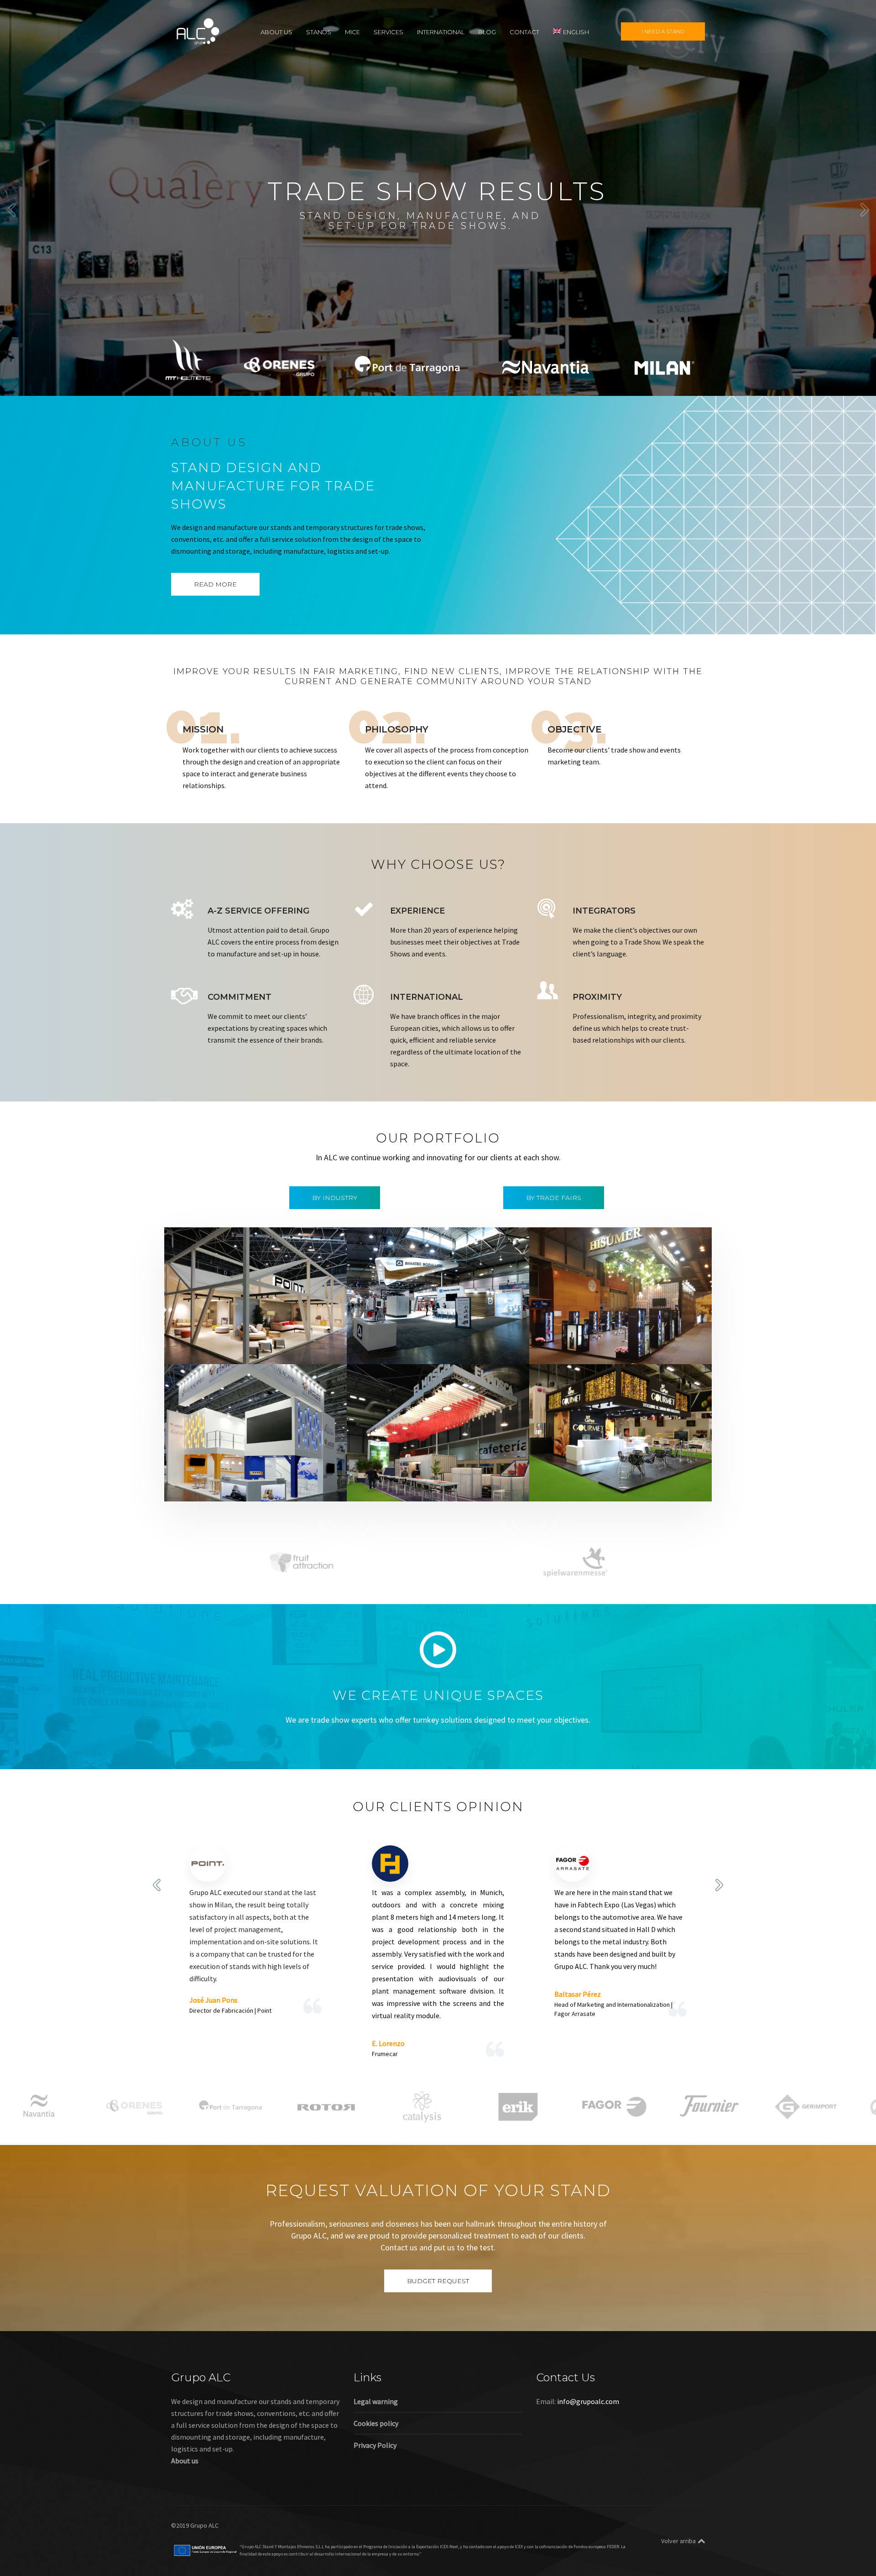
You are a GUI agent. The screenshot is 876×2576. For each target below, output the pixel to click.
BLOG (487, 31)
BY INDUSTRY (335, 1198)
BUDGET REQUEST (438, 2281)
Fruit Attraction (466, 1486)
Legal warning (376, 2401)
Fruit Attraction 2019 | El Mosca (423, 1474)
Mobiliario (256, 1349)
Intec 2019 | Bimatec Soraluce (420, 1337)
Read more (215, 584)
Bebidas (605, 1337)
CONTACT (524, 31)
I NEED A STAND (663, 31)
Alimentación (569, 1337)
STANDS (319, 31)
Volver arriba (678, 2541)
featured (196, 1349)
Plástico (315, 1486)
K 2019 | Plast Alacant (222, 1474)
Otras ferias (294, 1349)
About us (185, 2461)
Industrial (410, 1349)
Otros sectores (276, 1486)
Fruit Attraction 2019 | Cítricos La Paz (617, 1474)
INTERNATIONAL (441, 31)
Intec (437, 1349)
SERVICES (388, 31)
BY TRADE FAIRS (554, 1198)
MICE (352, 31)
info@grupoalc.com (588, 2401)
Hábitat (225, 1349)
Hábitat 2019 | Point (220, 1337)
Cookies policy (376, 2423)
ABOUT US (276, 31)
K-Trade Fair (231, 1486)
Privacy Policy (375, 2445)
